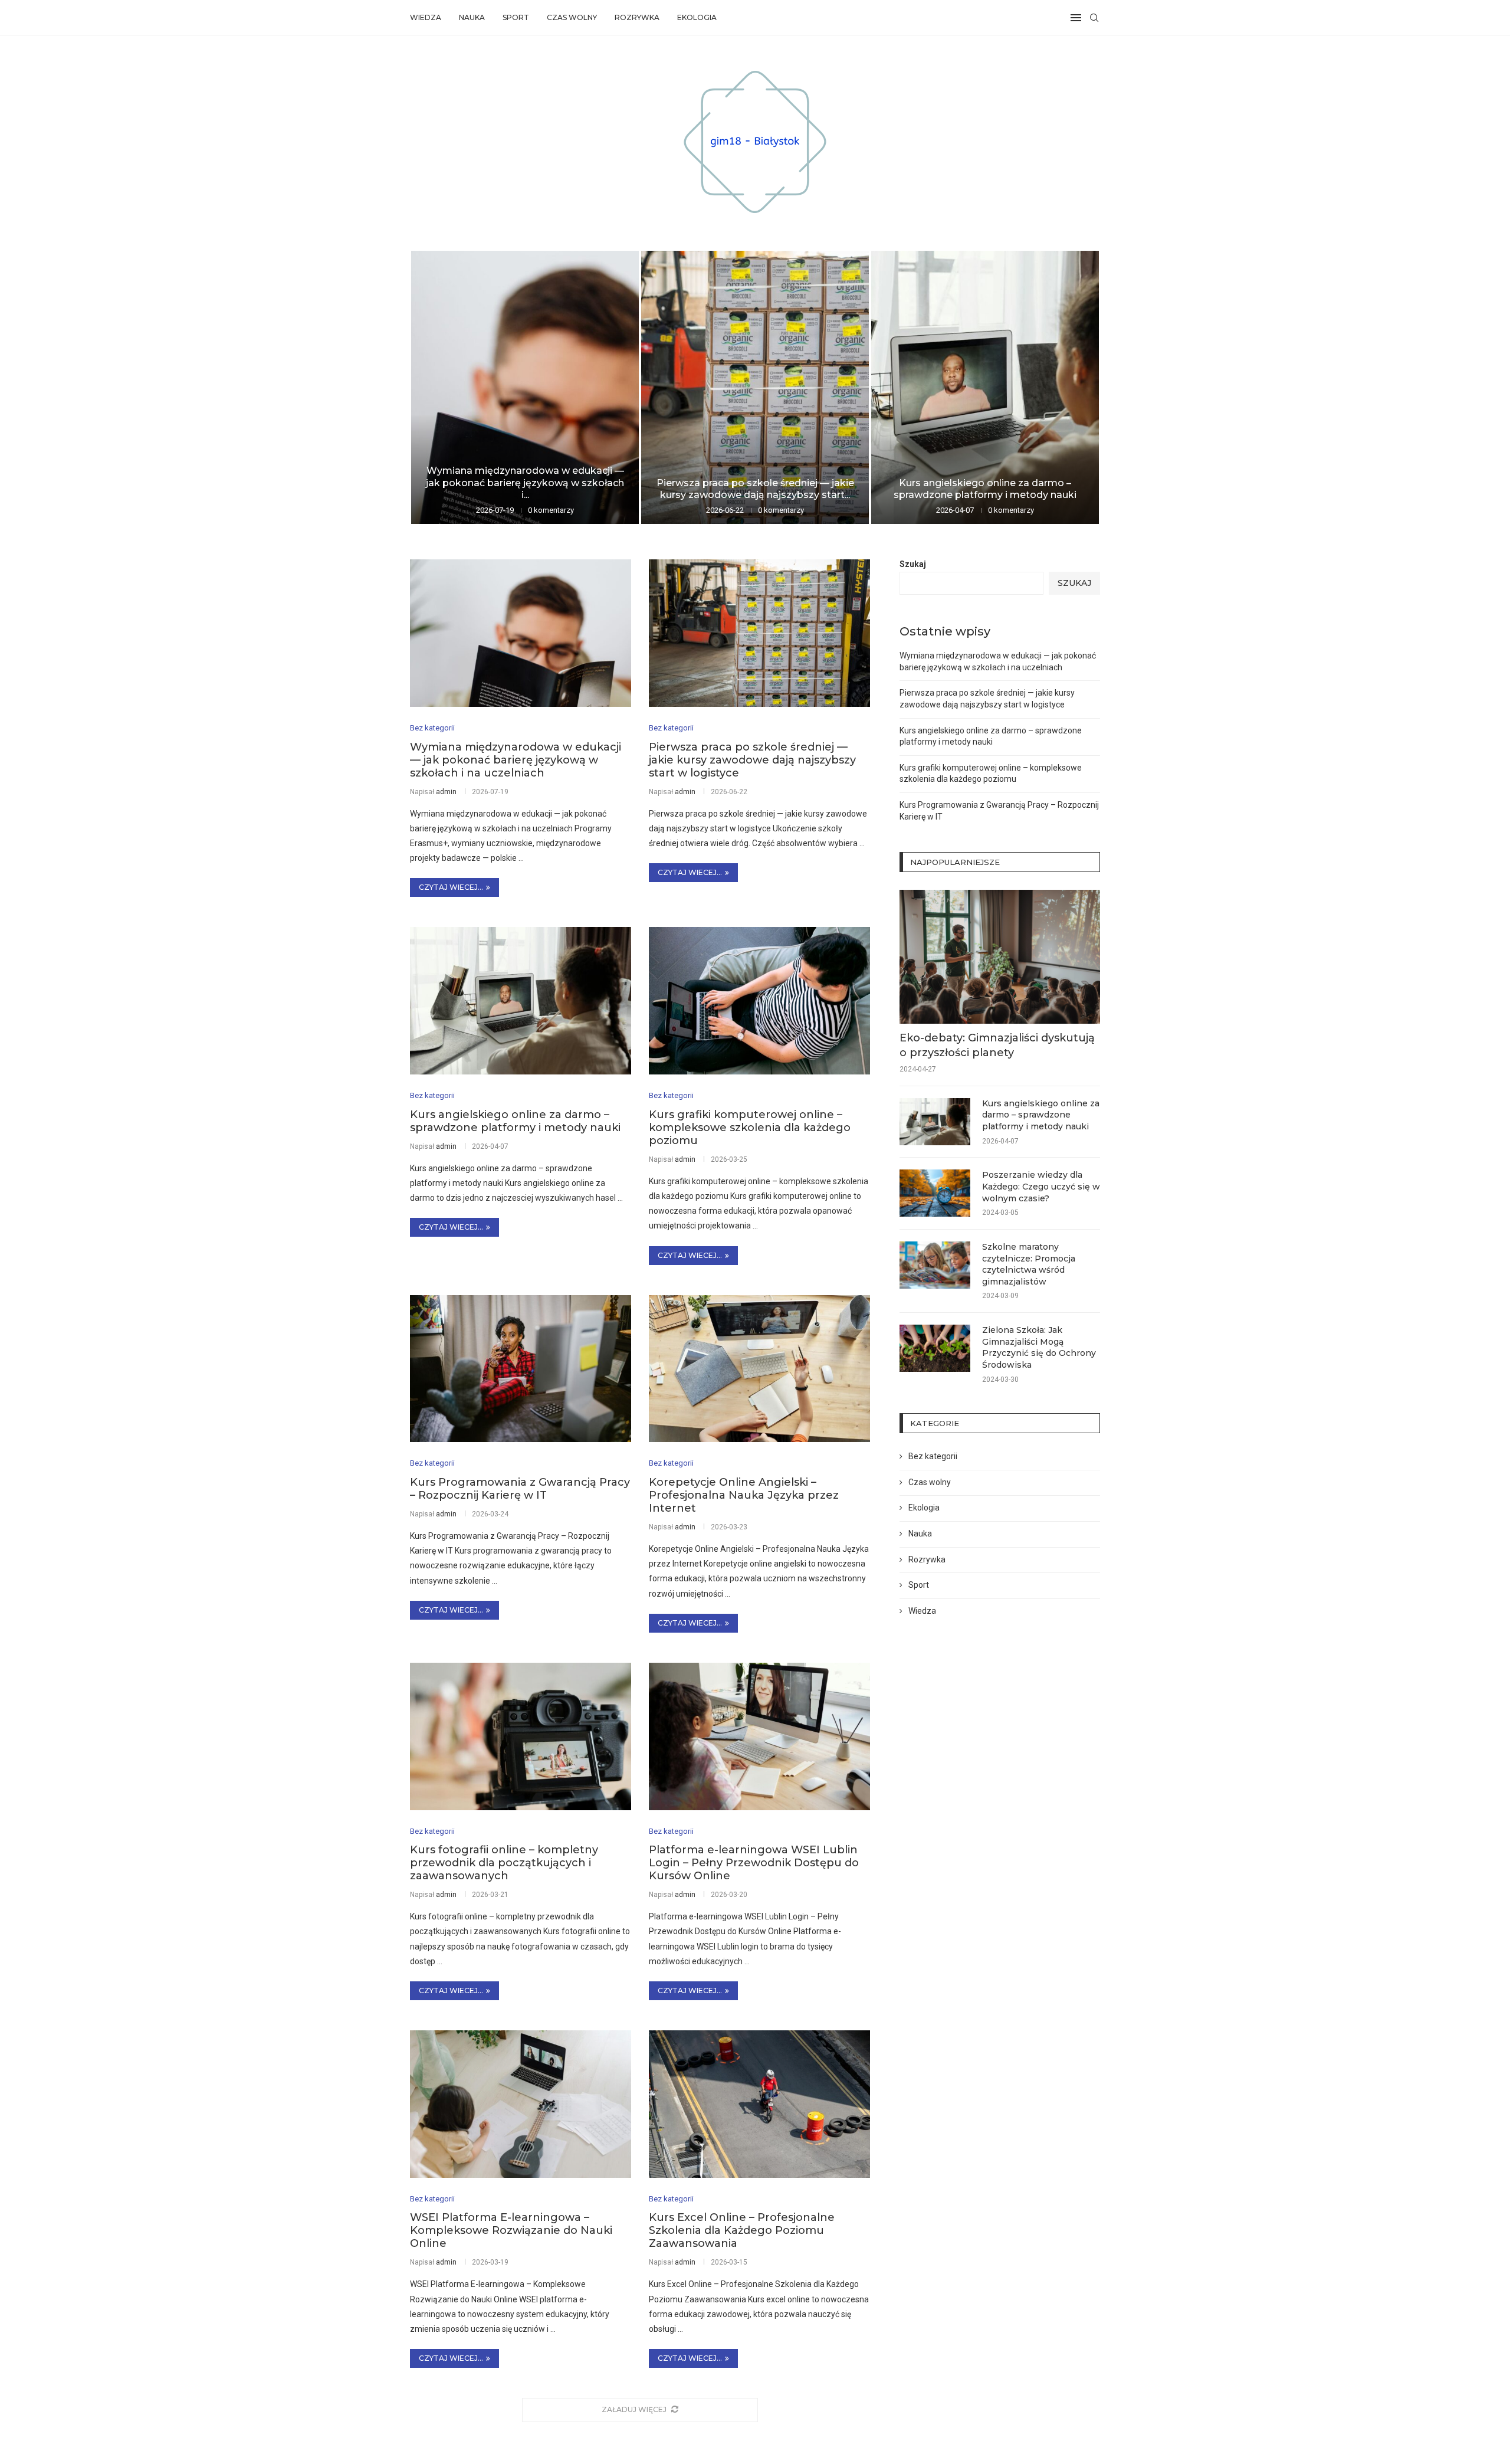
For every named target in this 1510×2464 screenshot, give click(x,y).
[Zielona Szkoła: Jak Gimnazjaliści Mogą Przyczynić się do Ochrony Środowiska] (935, 1348)
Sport (516, 17)
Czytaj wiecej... (451, 887)
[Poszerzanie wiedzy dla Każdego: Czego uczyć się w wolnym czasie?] (935, 1193)
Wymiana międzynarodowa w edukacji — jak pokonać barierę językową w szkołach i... (525, 483)
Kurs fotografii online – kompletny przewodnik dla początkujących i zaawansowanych (504, 1863)
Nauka (472, 17)
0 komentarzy (551, 510)
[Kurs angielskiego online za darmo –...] (985, 387)
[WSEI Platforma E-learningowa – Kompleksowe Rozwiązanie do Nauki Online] (521, 2104)
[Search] (1094, 18)
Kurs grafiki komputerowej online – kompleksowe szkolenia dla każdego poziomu (750, 1128)
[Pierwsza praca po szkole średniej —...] (755, 387)
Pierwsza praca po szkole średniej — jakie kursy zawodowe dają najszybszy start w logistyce (752, 760)
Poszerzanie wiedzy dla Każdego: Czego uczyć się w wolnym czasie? (1041, 1186)
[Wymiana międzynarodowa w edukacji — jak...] (525, 387)
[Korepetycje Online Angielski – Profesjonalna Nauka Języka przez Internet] (759, 1369)
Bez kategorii (933, 1456)
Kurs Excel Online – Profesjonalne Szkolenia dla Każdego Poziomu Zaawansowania (742, 2230)
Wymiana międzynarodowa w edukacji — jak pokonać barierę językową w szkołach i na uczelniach (516, 760)
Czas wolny (572, 17)
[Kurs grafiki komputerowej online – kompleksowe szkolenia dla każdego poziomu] (759, 1001)
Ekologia (697, 17)
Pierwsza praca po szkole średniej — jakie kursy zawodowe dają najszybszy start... (755, 489)
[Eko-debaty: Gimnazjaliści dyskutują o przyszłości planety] (1000, 957)
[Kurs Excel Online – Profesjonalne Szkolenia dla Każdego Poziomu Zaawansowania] (759, 2104)
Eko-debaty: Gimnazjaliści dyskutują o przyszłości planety (997, 1045)
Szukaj (913, 564)
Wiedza (426, 17)
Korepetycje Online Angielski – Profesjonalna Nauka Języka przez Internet (744, 1495)
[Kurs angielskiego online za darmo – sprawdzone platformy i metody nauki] (521, 1001)
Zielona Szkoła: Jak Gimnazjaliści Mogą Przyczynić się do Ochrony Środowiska (1039, 1347)
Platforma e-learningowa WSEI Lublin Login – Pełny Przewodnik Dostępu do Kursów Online (754, 1863)
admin (446, 792)
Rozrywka (637, 17)
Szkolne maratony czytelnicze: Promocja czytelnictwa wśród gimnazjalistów (1029, 1264)
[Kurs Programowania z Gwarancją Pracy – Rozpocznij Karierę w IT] (521, 1369)
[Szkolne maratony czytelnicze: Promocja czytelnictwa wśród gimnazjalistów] (935, 1265)
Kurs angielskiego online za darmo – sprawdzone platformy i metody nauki (985, 489)
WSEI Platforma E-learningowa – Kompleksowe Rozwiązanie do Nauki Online (511, 2230)
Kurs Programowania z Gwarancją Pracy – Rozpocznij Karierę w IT (520, 1489)
